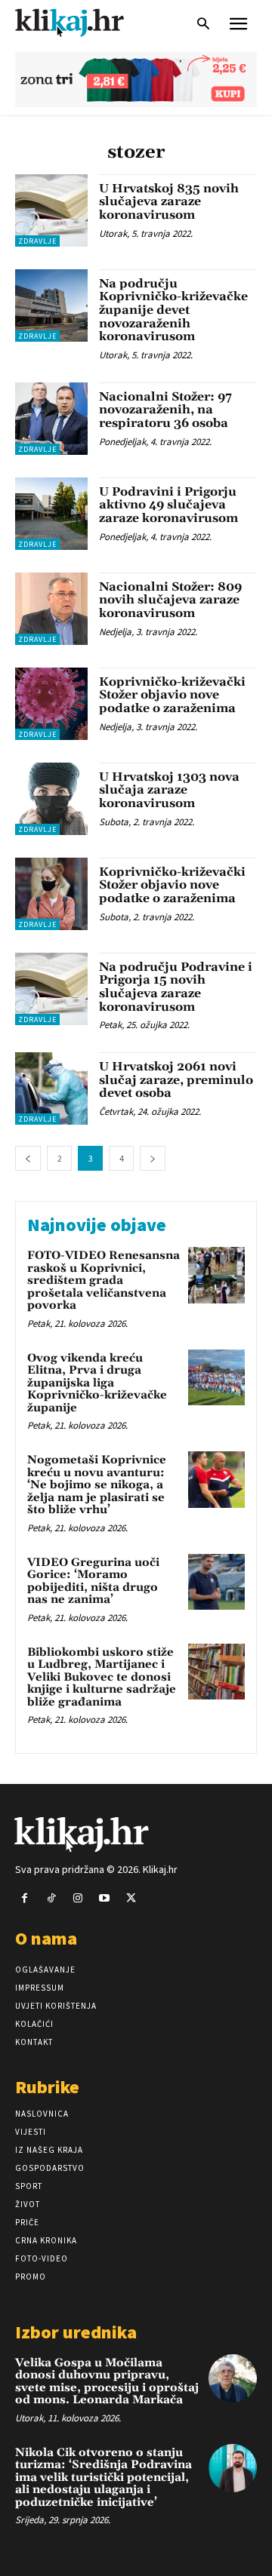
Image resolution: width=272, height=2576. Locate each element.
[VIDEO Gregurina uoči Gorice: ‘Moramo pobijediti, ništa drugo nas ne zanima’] (216, 1582)
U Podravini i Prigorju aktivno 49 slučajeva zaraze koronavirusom (168, 505)
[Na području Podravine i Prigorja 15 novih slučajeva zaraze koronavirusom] (51, 989)
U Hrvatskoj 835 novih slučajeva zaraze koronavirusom (169, 202)
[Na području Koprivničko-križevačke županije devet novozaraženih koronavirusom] (51, 305)
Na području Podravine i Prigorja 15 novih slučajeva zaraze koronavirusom (176, 987)
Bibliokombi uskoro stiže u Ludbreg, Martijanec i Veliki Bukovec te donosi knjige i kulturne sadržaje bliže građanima (102, 1677)
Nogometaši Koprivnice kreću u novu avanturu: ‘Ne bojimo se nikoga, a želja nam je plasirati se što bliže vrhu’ (97, 1485)
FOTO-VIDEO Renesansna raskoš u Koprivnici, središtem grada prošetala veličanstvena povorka (104, 1280)
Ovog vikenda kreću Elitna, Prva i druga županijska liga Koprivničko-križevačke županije (97, 1383)
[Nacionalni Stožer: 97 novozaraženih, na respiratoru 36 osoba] (51, 419)
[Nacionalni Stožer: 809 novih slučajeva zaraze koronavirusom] (51, 609)
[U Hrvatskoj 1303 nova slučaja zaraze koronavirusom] (51, 799)
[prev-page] (28, 1158)
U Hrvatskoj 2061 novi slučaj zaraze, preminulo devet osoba (176, 1080)
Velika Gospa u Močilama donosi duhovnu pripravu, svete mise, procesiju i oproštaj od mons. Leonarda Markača (107, 2382)
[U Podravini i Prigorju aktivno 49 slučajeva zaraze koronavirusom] (51, 514)
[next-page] (153, 1158)
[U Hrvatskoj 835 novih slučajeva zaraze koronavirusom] (51, 210)
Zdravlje (37, 241)
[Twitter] (131, 1898)
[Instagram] (77, 1898)
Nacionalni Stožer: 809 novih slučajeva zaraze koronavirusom (170, 600)
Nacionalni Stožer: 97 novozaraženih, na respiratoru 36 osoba (165, 410)
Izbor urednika (76, 2332)
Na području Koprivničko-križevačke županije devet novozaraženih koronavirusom (173, 310)
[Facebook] (25, 1898)
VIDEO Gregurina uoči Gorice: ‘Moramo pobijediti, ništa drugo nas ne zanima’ (93, 1581)
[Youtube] (105, 1898)
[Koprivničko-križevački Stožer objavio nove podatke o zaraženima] (51, 704)
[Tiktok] (51, 1898)
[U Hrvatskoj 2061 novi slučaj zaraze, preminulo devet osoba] (51, 1088)
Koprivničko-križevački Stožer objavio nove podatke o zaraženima (172, 695)
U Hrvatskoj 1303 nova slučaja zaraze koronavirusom (169, 790)
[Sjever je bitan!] (83, 22)
